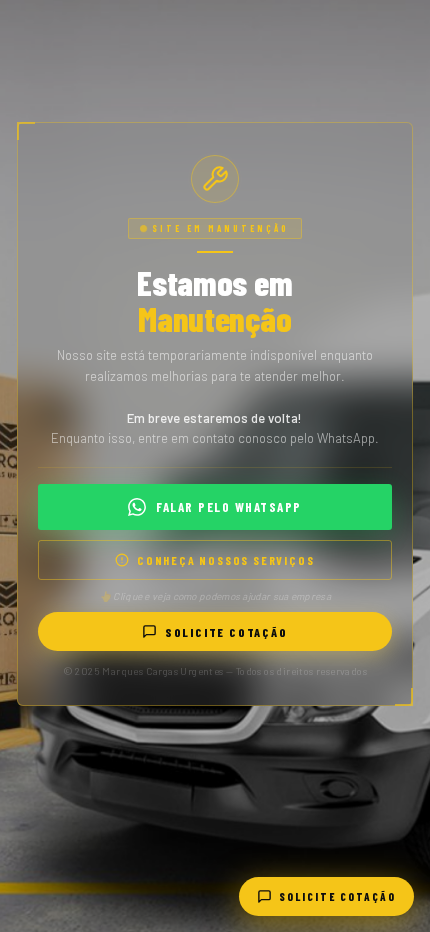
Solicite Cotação (226, 632)
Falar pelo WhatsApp (229, 507)
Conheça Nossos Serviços (225, 560)
